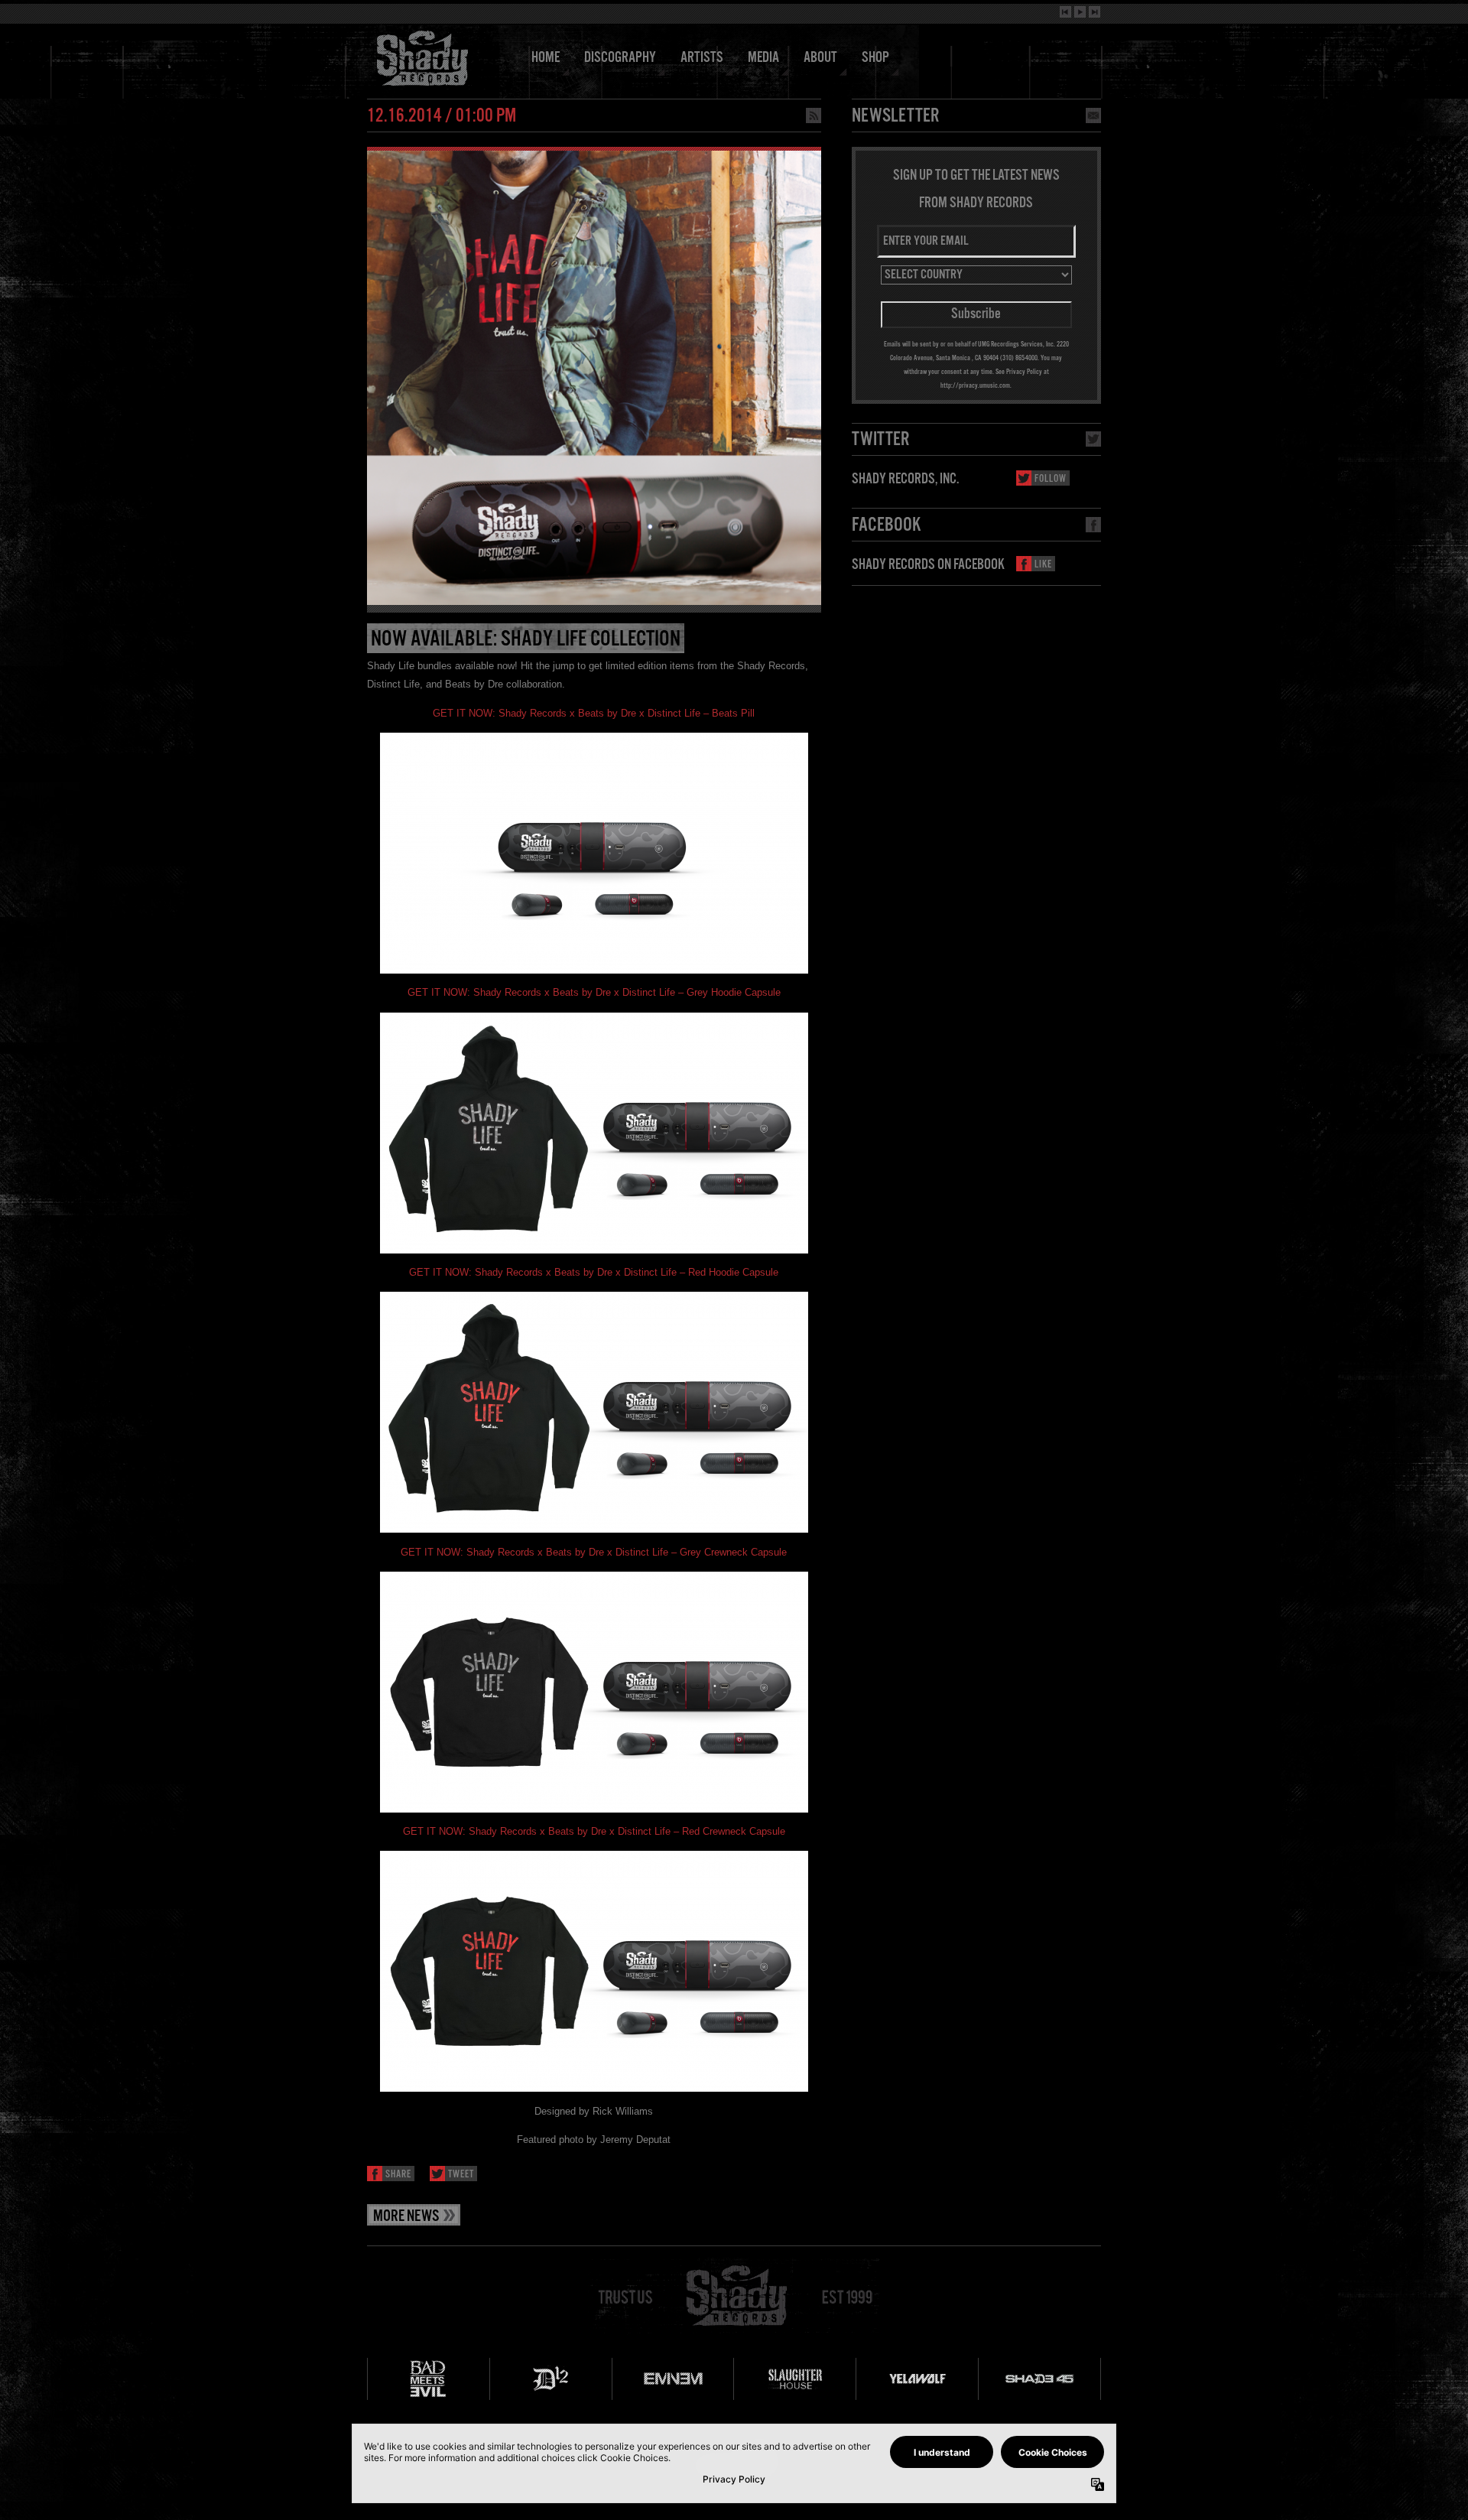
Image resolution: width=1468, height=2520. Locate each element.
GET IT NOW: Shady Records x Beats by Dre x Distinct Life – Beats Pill (594, 713)
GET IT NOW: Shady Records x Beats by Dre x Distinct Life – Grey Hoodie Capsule (594, 992)
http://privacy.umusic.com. (976, 385)
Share (398, 2175)
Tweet (461, 2175)
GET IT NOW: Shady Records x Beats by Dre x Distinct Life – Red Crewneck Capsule (594, 1831)
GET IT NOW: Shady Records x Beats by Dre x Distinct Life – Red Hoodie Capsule (594, 1272)
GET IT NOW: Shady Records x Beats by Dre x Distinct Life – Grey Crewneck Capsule (594, 1552)
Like (1043, 565)
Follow (1051, 479)
